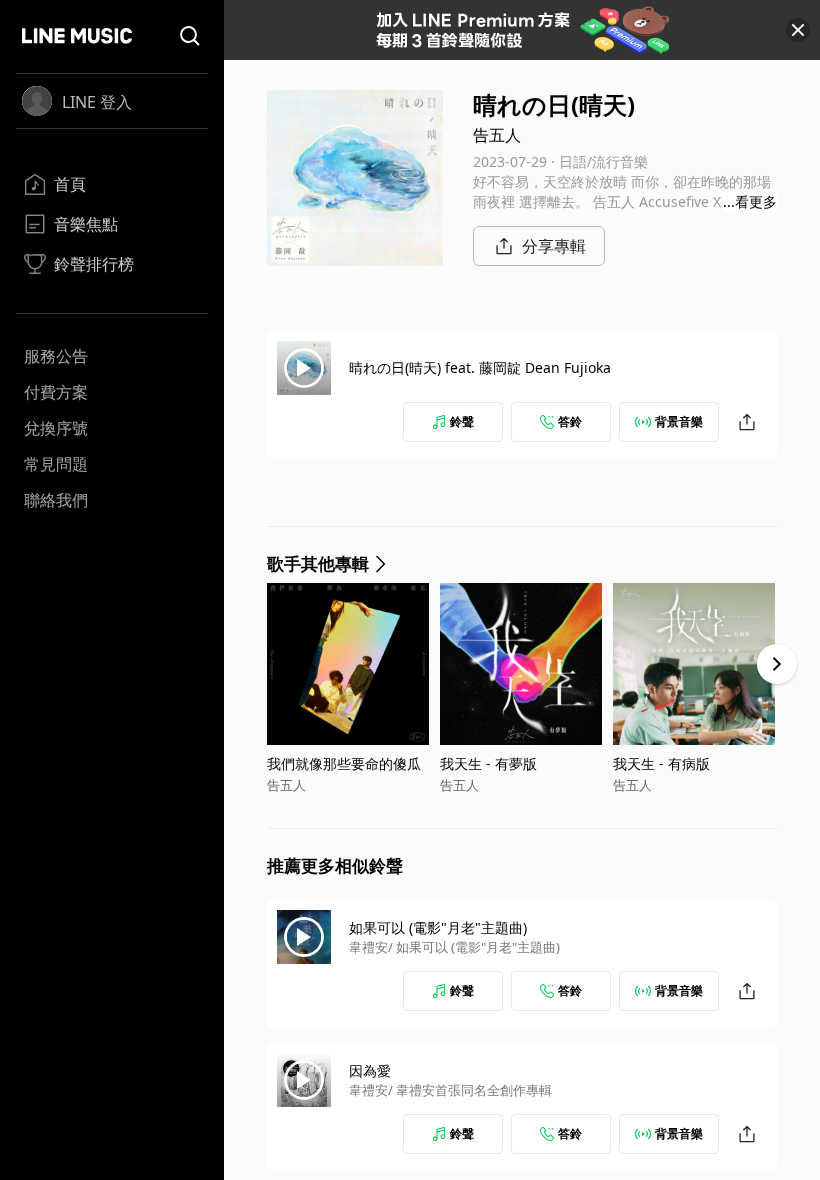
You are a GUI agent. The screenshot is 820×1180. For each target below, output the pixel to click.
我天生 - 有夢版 (488, 763)
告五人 (497, 135)
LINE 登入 (97, 102)
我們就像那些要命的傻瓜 (344, 763)
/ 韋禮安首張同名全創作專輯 (470, 1090)
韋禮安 (368, 947)
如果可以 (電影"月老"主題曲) (438, 927)
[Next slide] (777, 664)
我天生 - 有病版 (661, 763)
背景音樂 (679, 421)
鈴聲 (462, 421)
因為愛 (370, 1070)
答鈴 (570, 421)
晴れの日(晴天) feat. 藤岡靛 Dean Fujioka (480, 367)
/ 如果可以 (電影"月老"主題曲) (474, 947)
